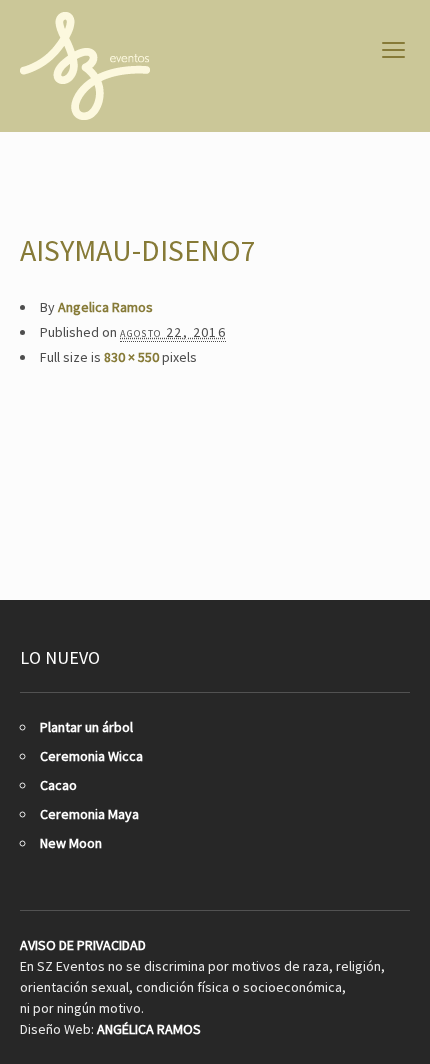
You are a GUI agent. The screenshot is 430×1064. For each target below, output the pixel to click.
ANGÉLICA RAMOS (149, 1029)
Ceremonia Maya (89, 814)
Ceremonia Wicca (91, 756)
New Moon (71, 843)
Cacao (58, 785)
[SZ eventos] (85, 66)
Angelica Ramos (105, 307)
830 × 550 (131, 357)
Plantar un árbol (86, 727)
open (394, 50)
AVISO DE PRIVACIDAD (83, 945)
